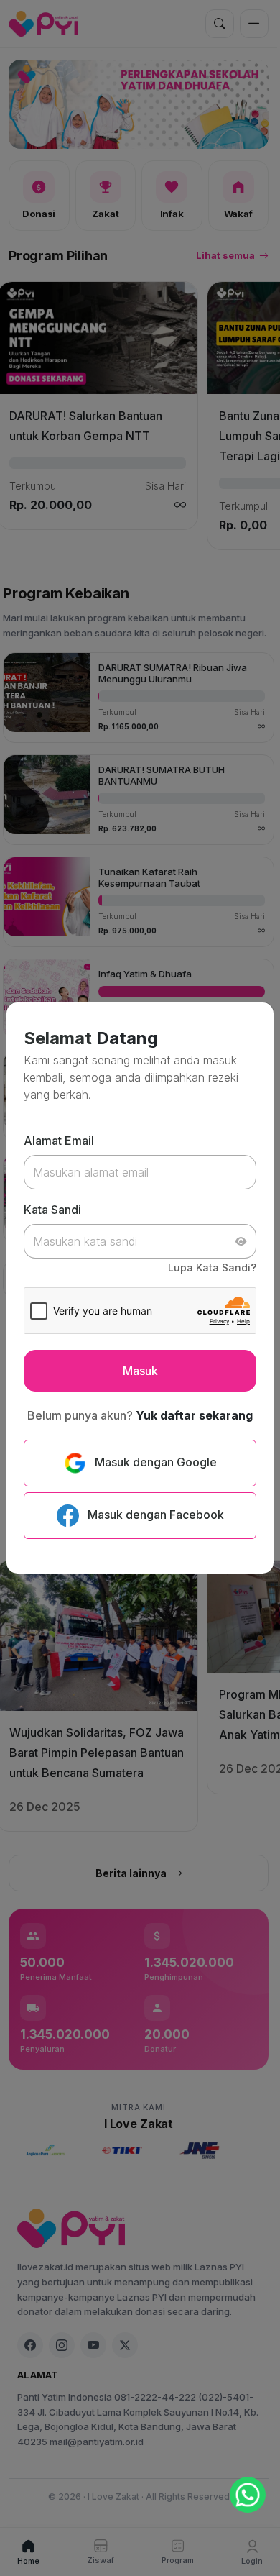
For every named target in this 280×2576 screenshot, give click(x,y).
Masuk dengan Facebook (154, 1515)
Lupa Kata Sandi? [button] (212, 1268)
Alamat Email (59, 1141)
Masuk (140, 1371)
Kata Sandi (52, 1210)
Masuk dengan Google (154, 1462)
